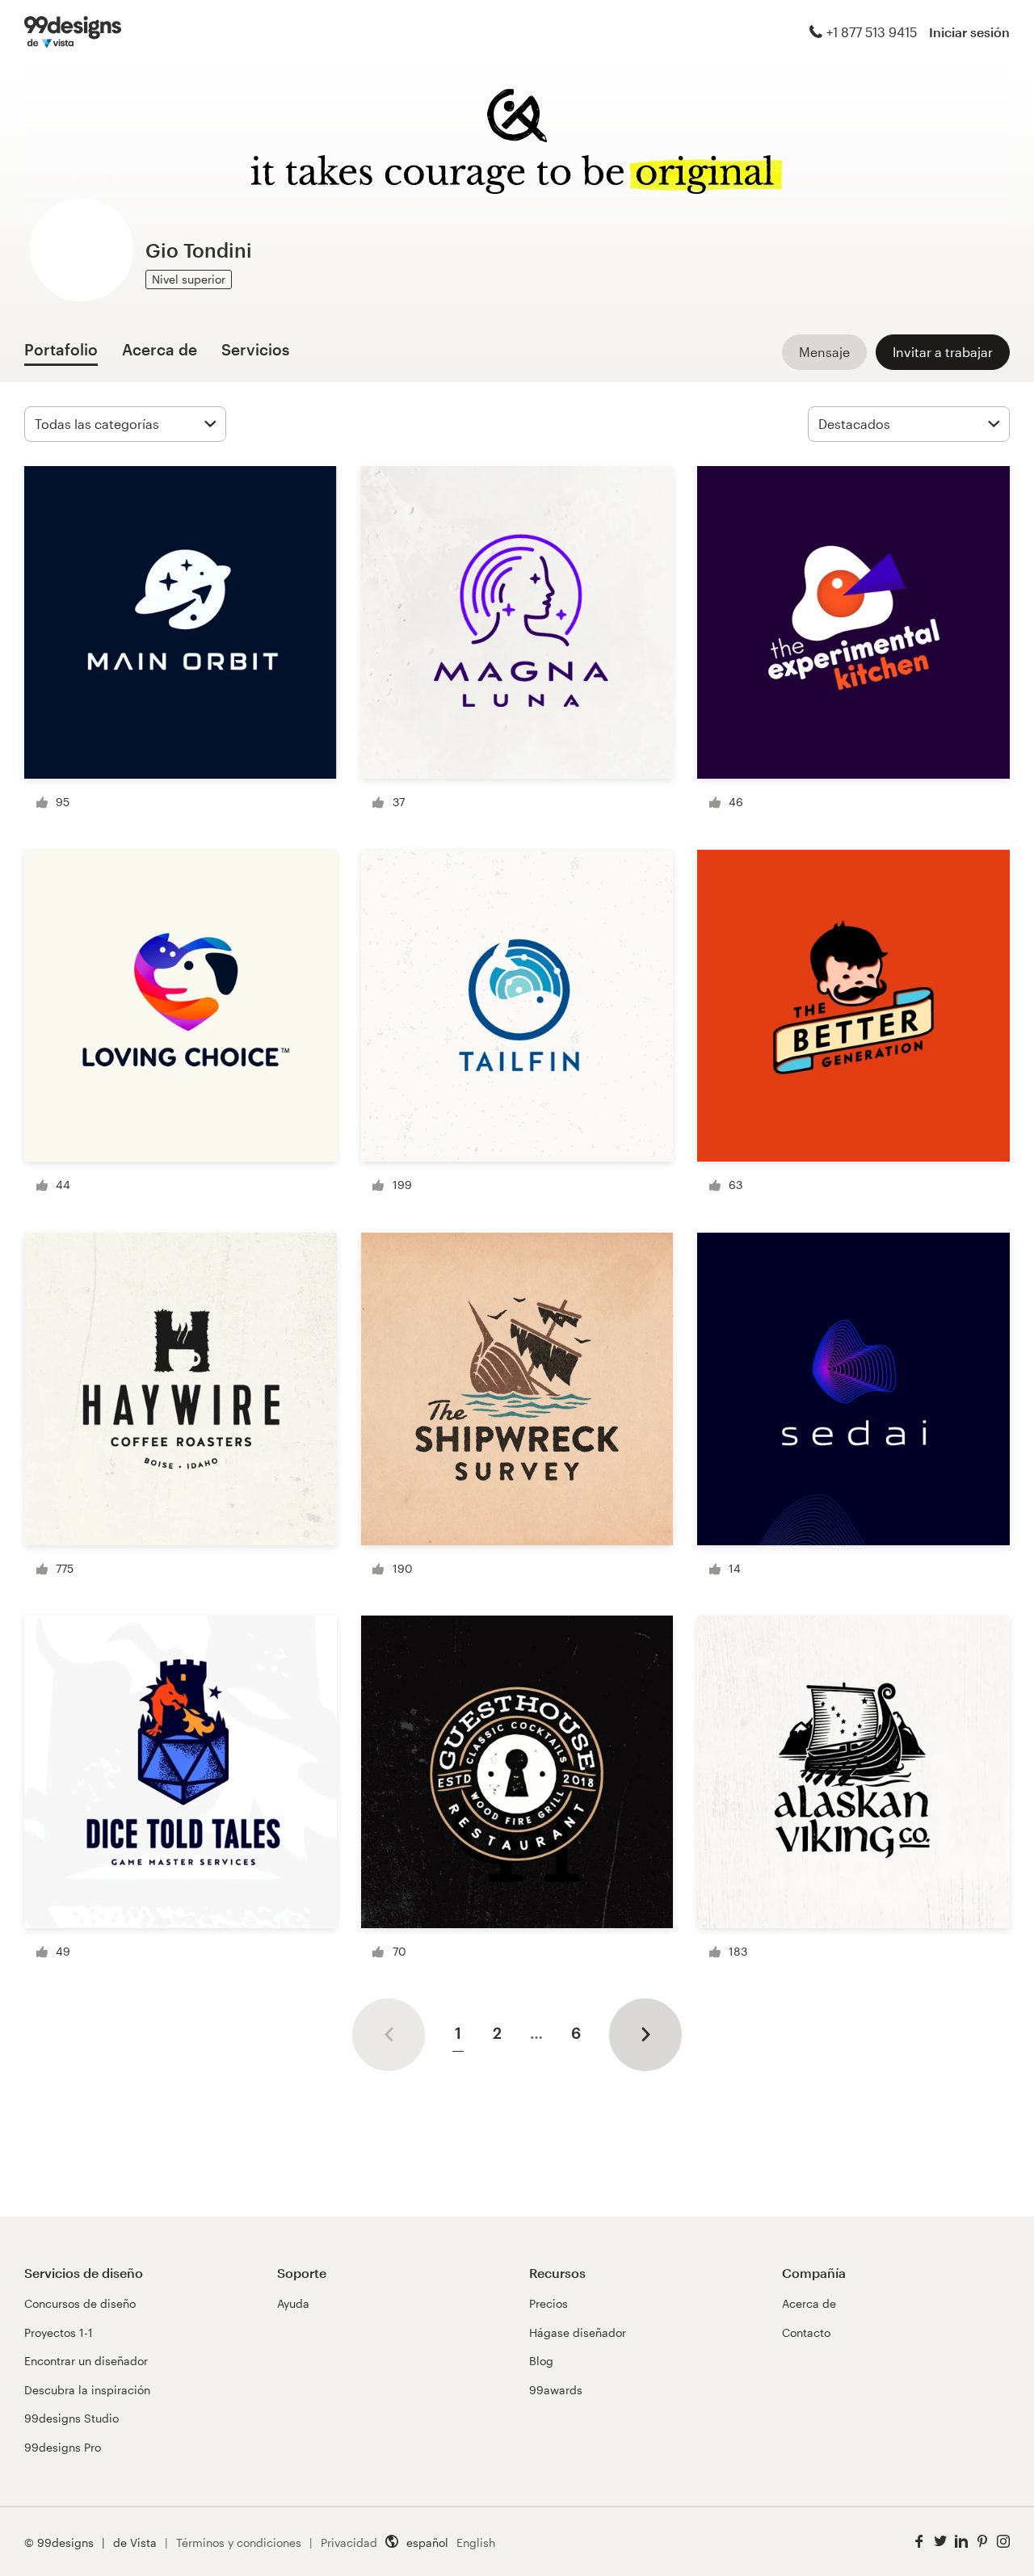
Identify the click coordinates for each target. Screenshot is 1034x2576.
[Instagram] (1003, 2542)
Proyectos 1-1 (59, 2332)
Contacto (806, 2332)
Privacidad (349, 2542)
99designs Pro (63, 2447)
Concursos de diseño (80, 2303)
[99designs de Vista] (73, 32)
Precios (549, 2303)
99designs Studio (71, 2418)
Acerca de (809, 2303)
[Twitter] (940, 2542)
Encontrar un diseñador (86, 2361)
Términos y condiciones (239, 2542)
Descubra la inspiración (87, 2390)
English (476, 2542)
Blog (541, 2361)
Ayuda (293, 2303)
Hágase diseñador (578, 2332)
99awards (556, 2390)
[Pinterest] (982, 2542)
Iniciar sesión (969, 32)
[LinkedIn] (961, 2542)
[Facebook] (919, 2542)
